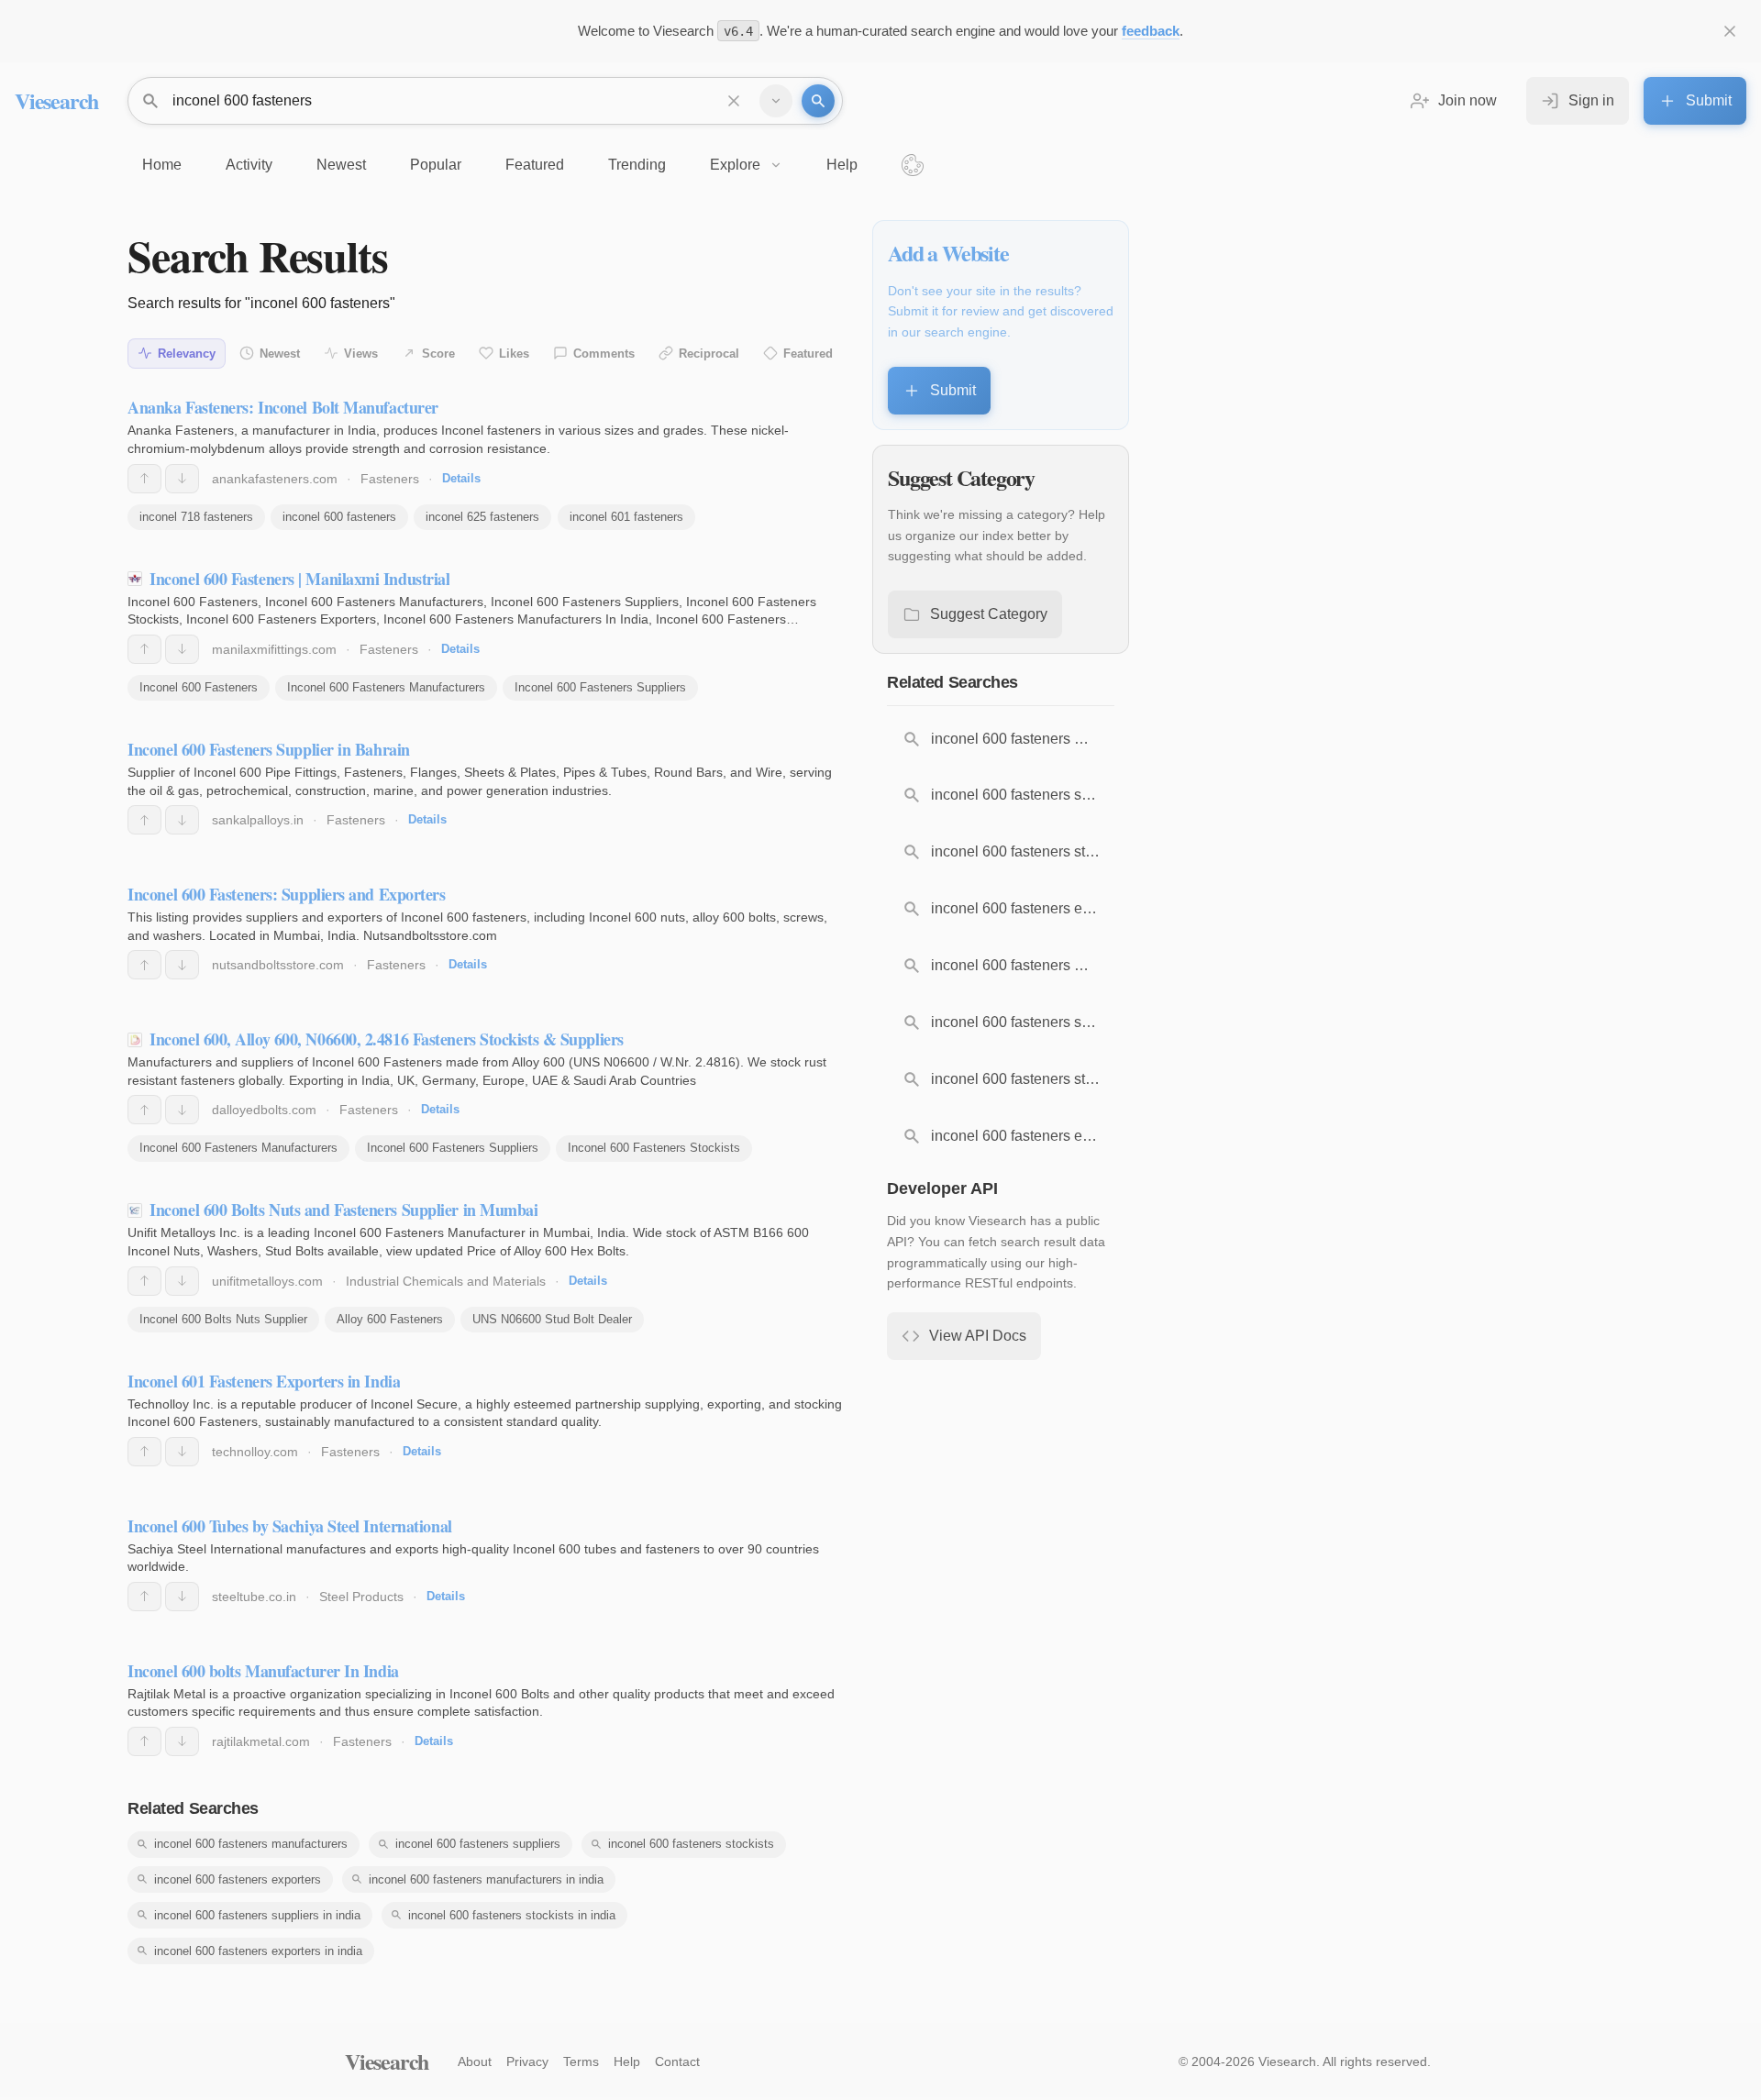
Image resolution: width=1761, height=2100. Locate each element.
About (475, 2061)
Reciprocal (709, 354)
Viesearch (56, 100)
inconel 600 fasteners (339, 517)
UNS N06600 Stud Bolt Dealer (552, 1319)
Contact (677, 2061)
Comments (604, 354)
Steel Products (361, 1597)
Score (438, 354)
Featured (808, 354)
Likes (514, 354)
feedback (1151, 31)
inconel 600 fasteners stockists (691, 1844)
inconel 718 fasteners (196, 517)
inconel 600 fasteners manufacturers (251, 1844)
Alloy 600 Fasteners (390, 1319)
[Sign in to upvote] (144, 479)
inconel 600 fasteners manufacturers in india (486, 1879)
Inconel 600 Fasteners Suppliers (600, 687)
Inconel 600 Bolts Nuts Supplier (223, 1319)
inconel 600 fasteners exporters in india (258, 1951)
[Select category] (776, 101)
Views (361, 354)
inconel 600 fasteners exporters (238, 1879)
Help (627, 2061)
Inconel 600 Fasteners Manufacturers (386, 687)
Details (461, 478)
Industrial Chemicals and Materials (446, 1281)
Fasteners (390, 479)
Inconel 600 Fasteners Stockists (654, 1148)
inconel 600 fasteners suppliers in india (257, 1915)
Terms (581, 2061)
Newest (280, 354)
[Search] (818, 101)
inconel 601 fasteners (626, 517)
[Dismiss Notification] (1730, 31)
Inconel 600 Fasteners (199, 687)
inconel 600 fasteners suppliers (478, 1844)
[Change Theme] (913, 165)
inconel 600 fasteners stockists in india (512, 1915)
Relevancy (187, 354)
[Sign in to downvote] (182, 479)
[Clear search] (734, 101)
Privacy (527, 2061)
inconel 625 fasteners (482, 517)
